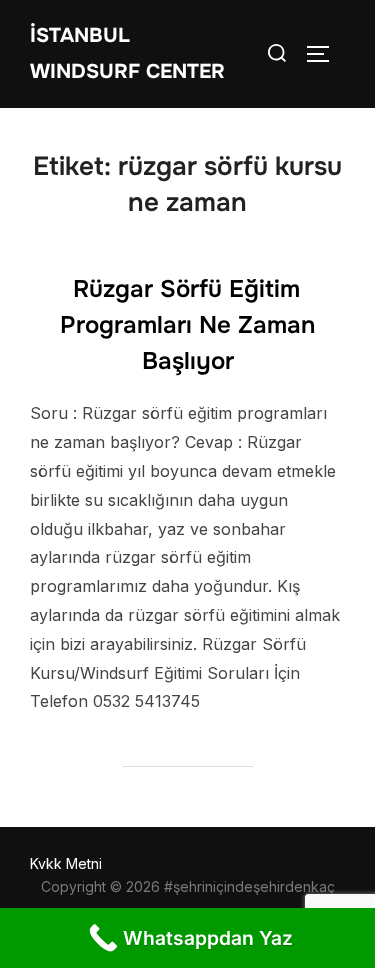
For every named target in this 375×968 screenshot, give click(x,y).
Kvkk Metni (66, 863)
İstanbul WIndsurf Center (127, 53)
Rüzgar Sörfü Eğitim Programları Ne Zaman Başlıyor (187, 325)
